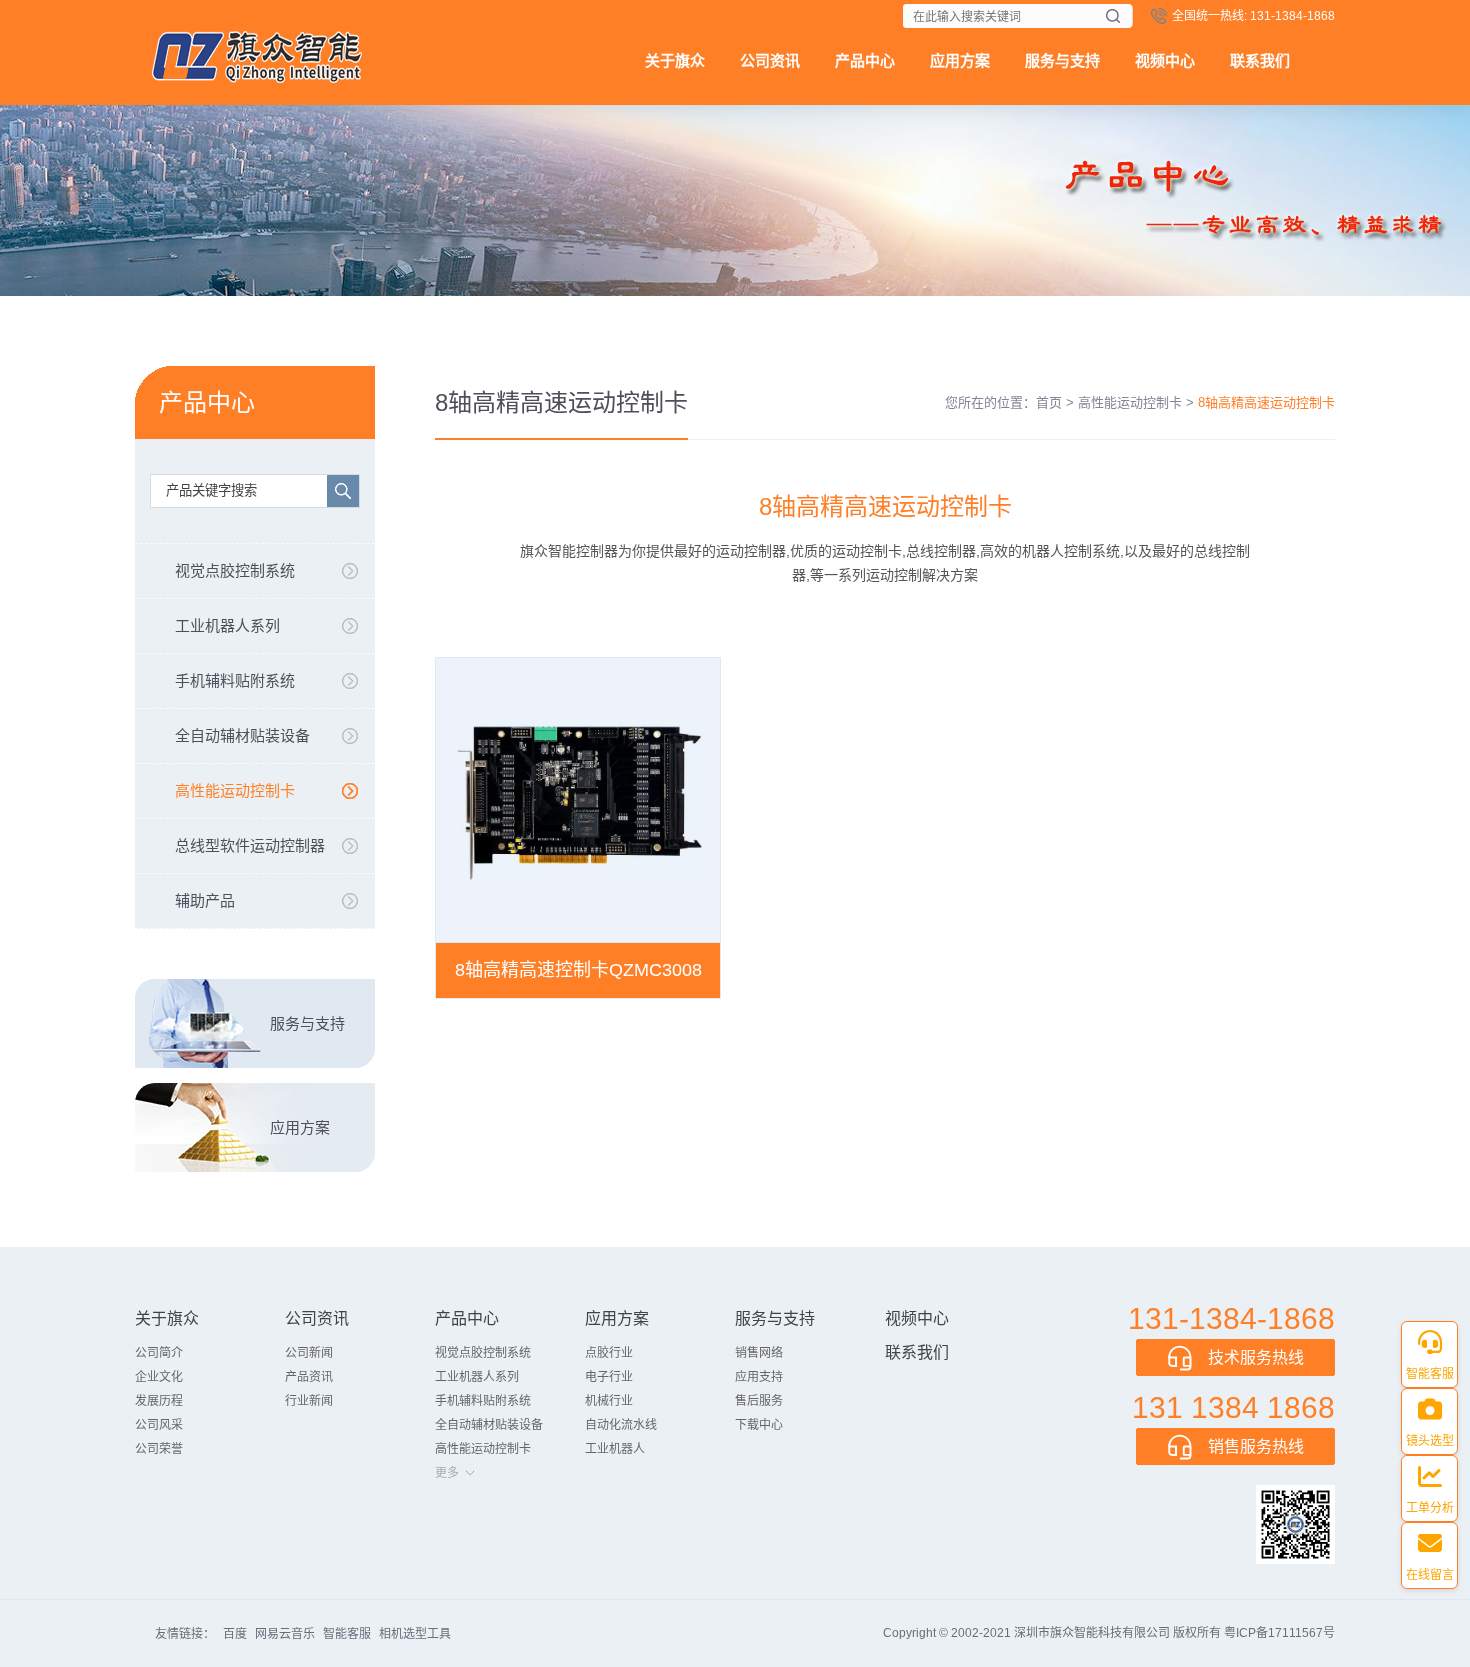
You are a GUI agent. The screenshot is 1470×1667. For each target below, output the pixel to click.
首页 (1049, 402)
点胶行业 (609, 1353)
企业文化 (159, 1377)
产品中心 (865, 60)
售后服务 (759, 1401)
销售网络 (759, 1353)
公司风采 (159, 1425)
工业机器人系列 (227, 625)
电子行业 (609, 1377)
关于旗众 (675, 60)
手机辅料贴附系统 (235, 680)
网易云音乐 (285, 1634)
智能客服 (347, 1634)
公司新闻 (309, 1353)
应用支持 (759, 1377)
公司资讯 (770, 60)
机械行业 (609, 1401)
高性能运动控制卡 (235, 790)
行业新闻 (309, 1401)
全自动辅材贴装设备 (242, 735)
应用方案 (960, 60)
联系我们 (1260, 60)
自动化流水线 (621, 1425)
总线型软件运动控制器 (250, 845)
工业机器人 (615, 1449)
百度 (235, 1634)
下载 (846, 16)
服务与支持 (1062, 60)
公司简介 (159, 1353)
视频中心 (1165, 60)
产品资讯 (309, 1377)
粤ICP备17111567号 (1279, 1633)
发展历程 (159, 1401)
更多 (447, 1473)
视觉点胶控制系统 (235, 570)
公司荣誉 (159, 1449)
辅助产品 (205, 900)
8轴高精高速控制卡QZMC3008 (578, 970)
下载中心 (759, 1425)
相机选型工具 (415, 1634)
